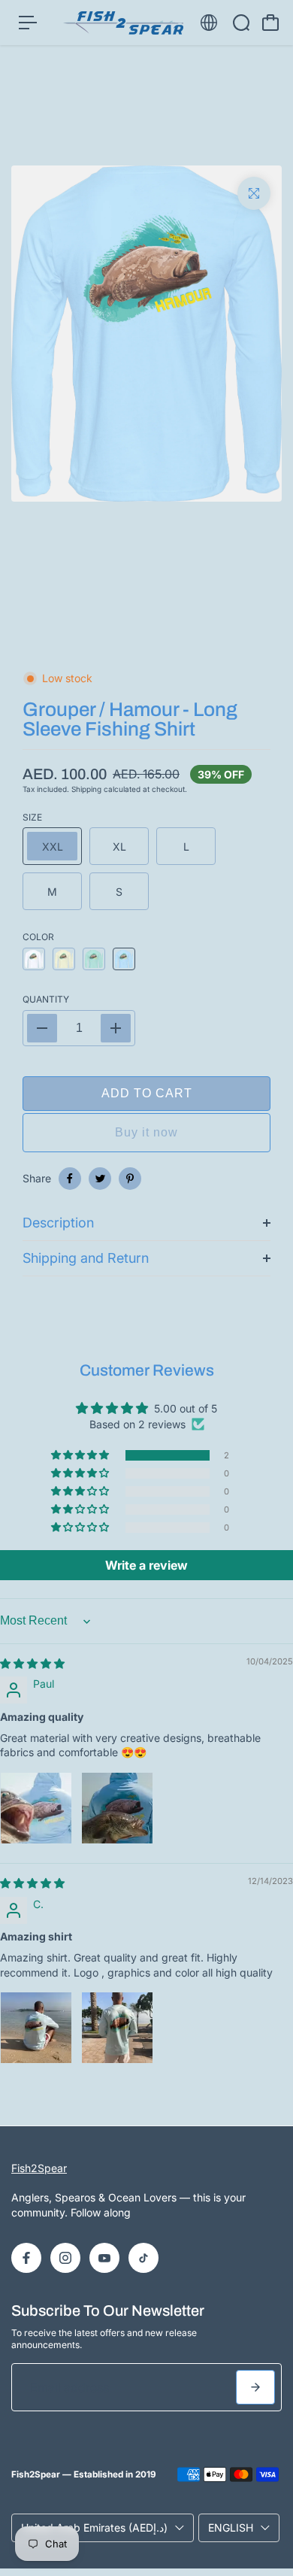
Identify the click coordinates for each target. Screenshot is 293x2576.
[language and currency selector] (209, 23)
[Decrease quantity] (42, 1028)
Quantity (46, 999)
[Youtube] (104, 2258)
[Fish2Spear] (123, 23)
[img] (32, 1663)
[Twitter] (100, 1179)
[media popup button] (254, 193)
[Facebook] (70, 1179)
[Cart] (270, 23)
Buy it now (146, 1132)
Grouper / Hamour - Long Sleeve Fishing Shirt (130, 719)
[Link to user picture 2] (117, 1808)
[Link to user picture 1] (36, 1808)
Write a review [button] (146, 1565)
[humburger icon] (28, 23)
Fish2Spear (39, 2168)
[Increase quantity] (116, 1028)
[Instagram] (65, 2258)
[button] (81, 1455)
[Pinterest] (130, 1179)
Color (38, 937)
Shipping (86, 789)
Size (32, 817)
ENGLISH (231, 2527)
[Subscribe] (255, 2387)
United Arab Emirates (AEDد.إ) (94, 2527)
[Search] (241, 23)
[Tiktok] (143, 2258)
